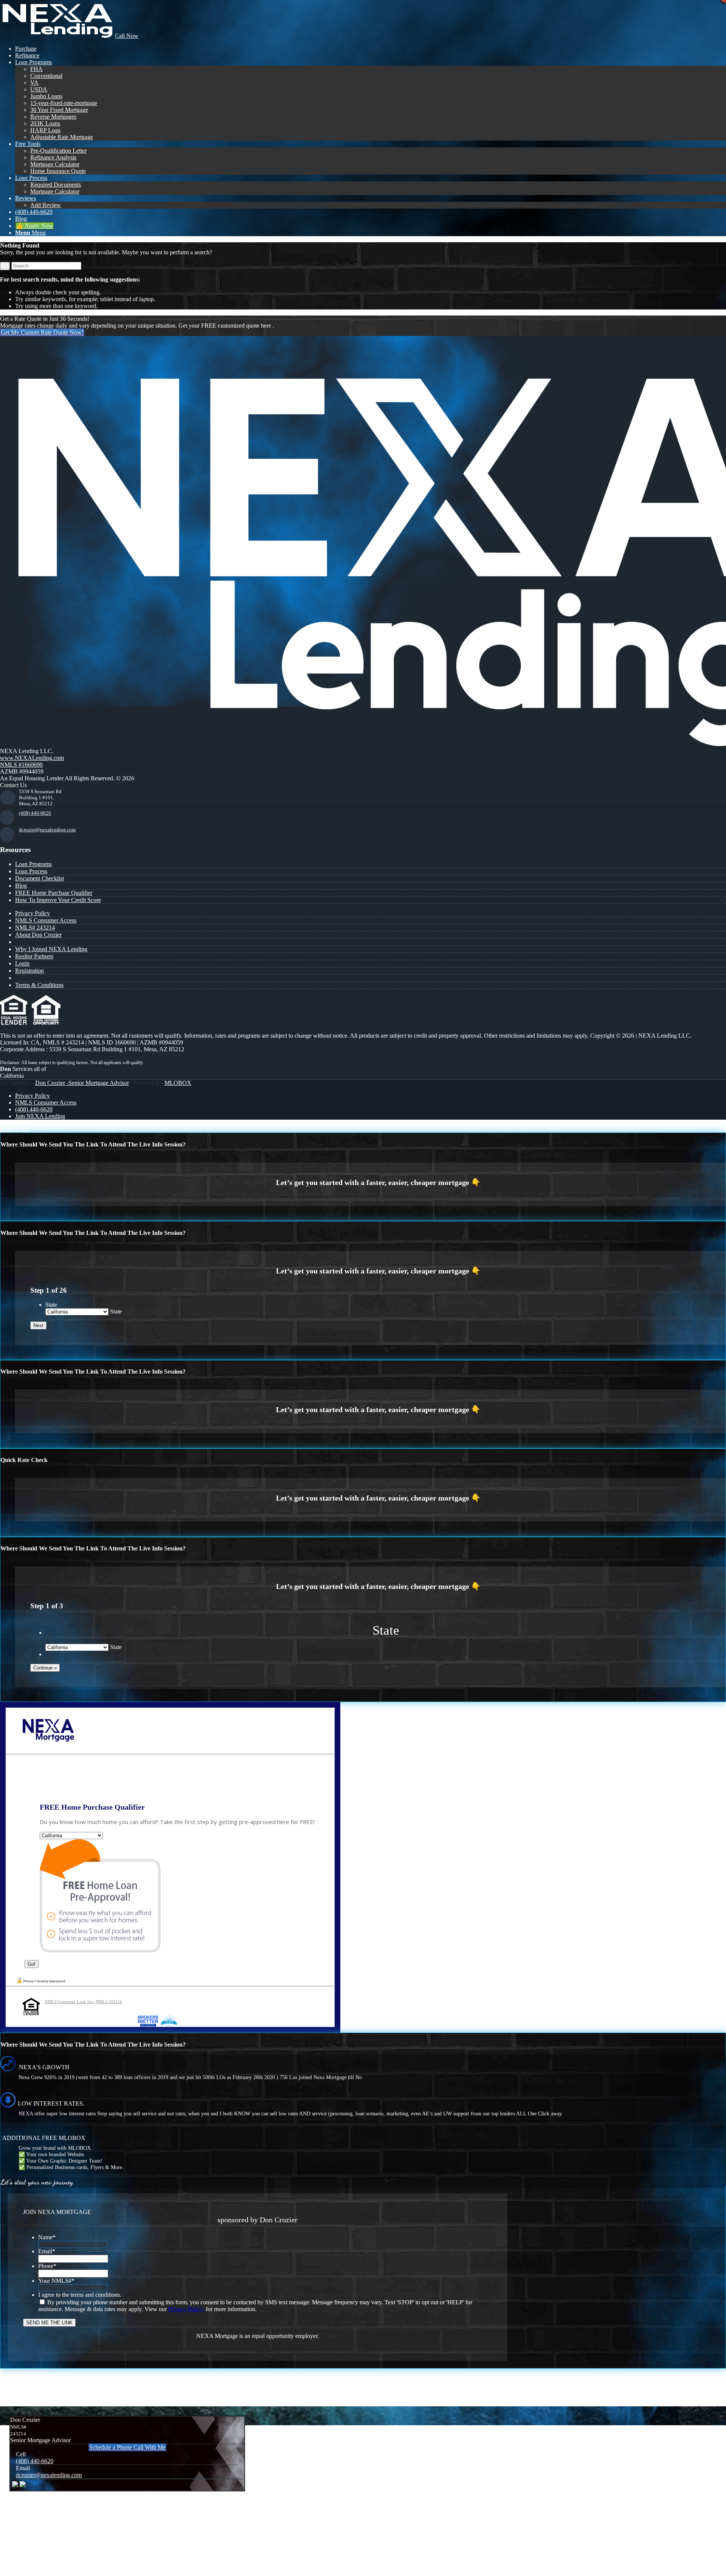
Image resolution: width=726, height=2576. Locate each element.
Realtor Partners (34, 956)
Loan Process (31, 871)
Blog (21, 886)
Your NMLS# (56, 2281)
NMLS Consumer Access (46, 920)
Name (47, 2237)
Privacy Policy (33, 913)
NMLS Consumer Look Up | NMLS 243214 (84, 2002)
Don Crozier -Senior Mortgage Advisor (82, 1083)
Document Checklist (40, 878)
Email (47, 2251)
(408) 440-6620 (35, 813)
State (51, 1305)
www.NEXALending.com (32, 758)
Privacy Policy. (186, 2309)
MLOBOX (178, 1083)
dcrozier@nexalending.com (47, 830)
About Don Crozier (38, 935)
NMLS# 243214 (35, 928)
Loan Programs (33, 864)
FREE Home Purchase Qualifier (54, 893)
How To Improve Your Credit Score (58, 900)
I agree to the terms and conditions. (80, 2295)
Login (22, 963)
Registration (29, 971)
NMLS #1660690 (21, 765)
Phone (47, 2266)
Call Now (127, 36)
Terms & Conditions (39, 985)
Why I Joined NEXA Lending (51, 949)
